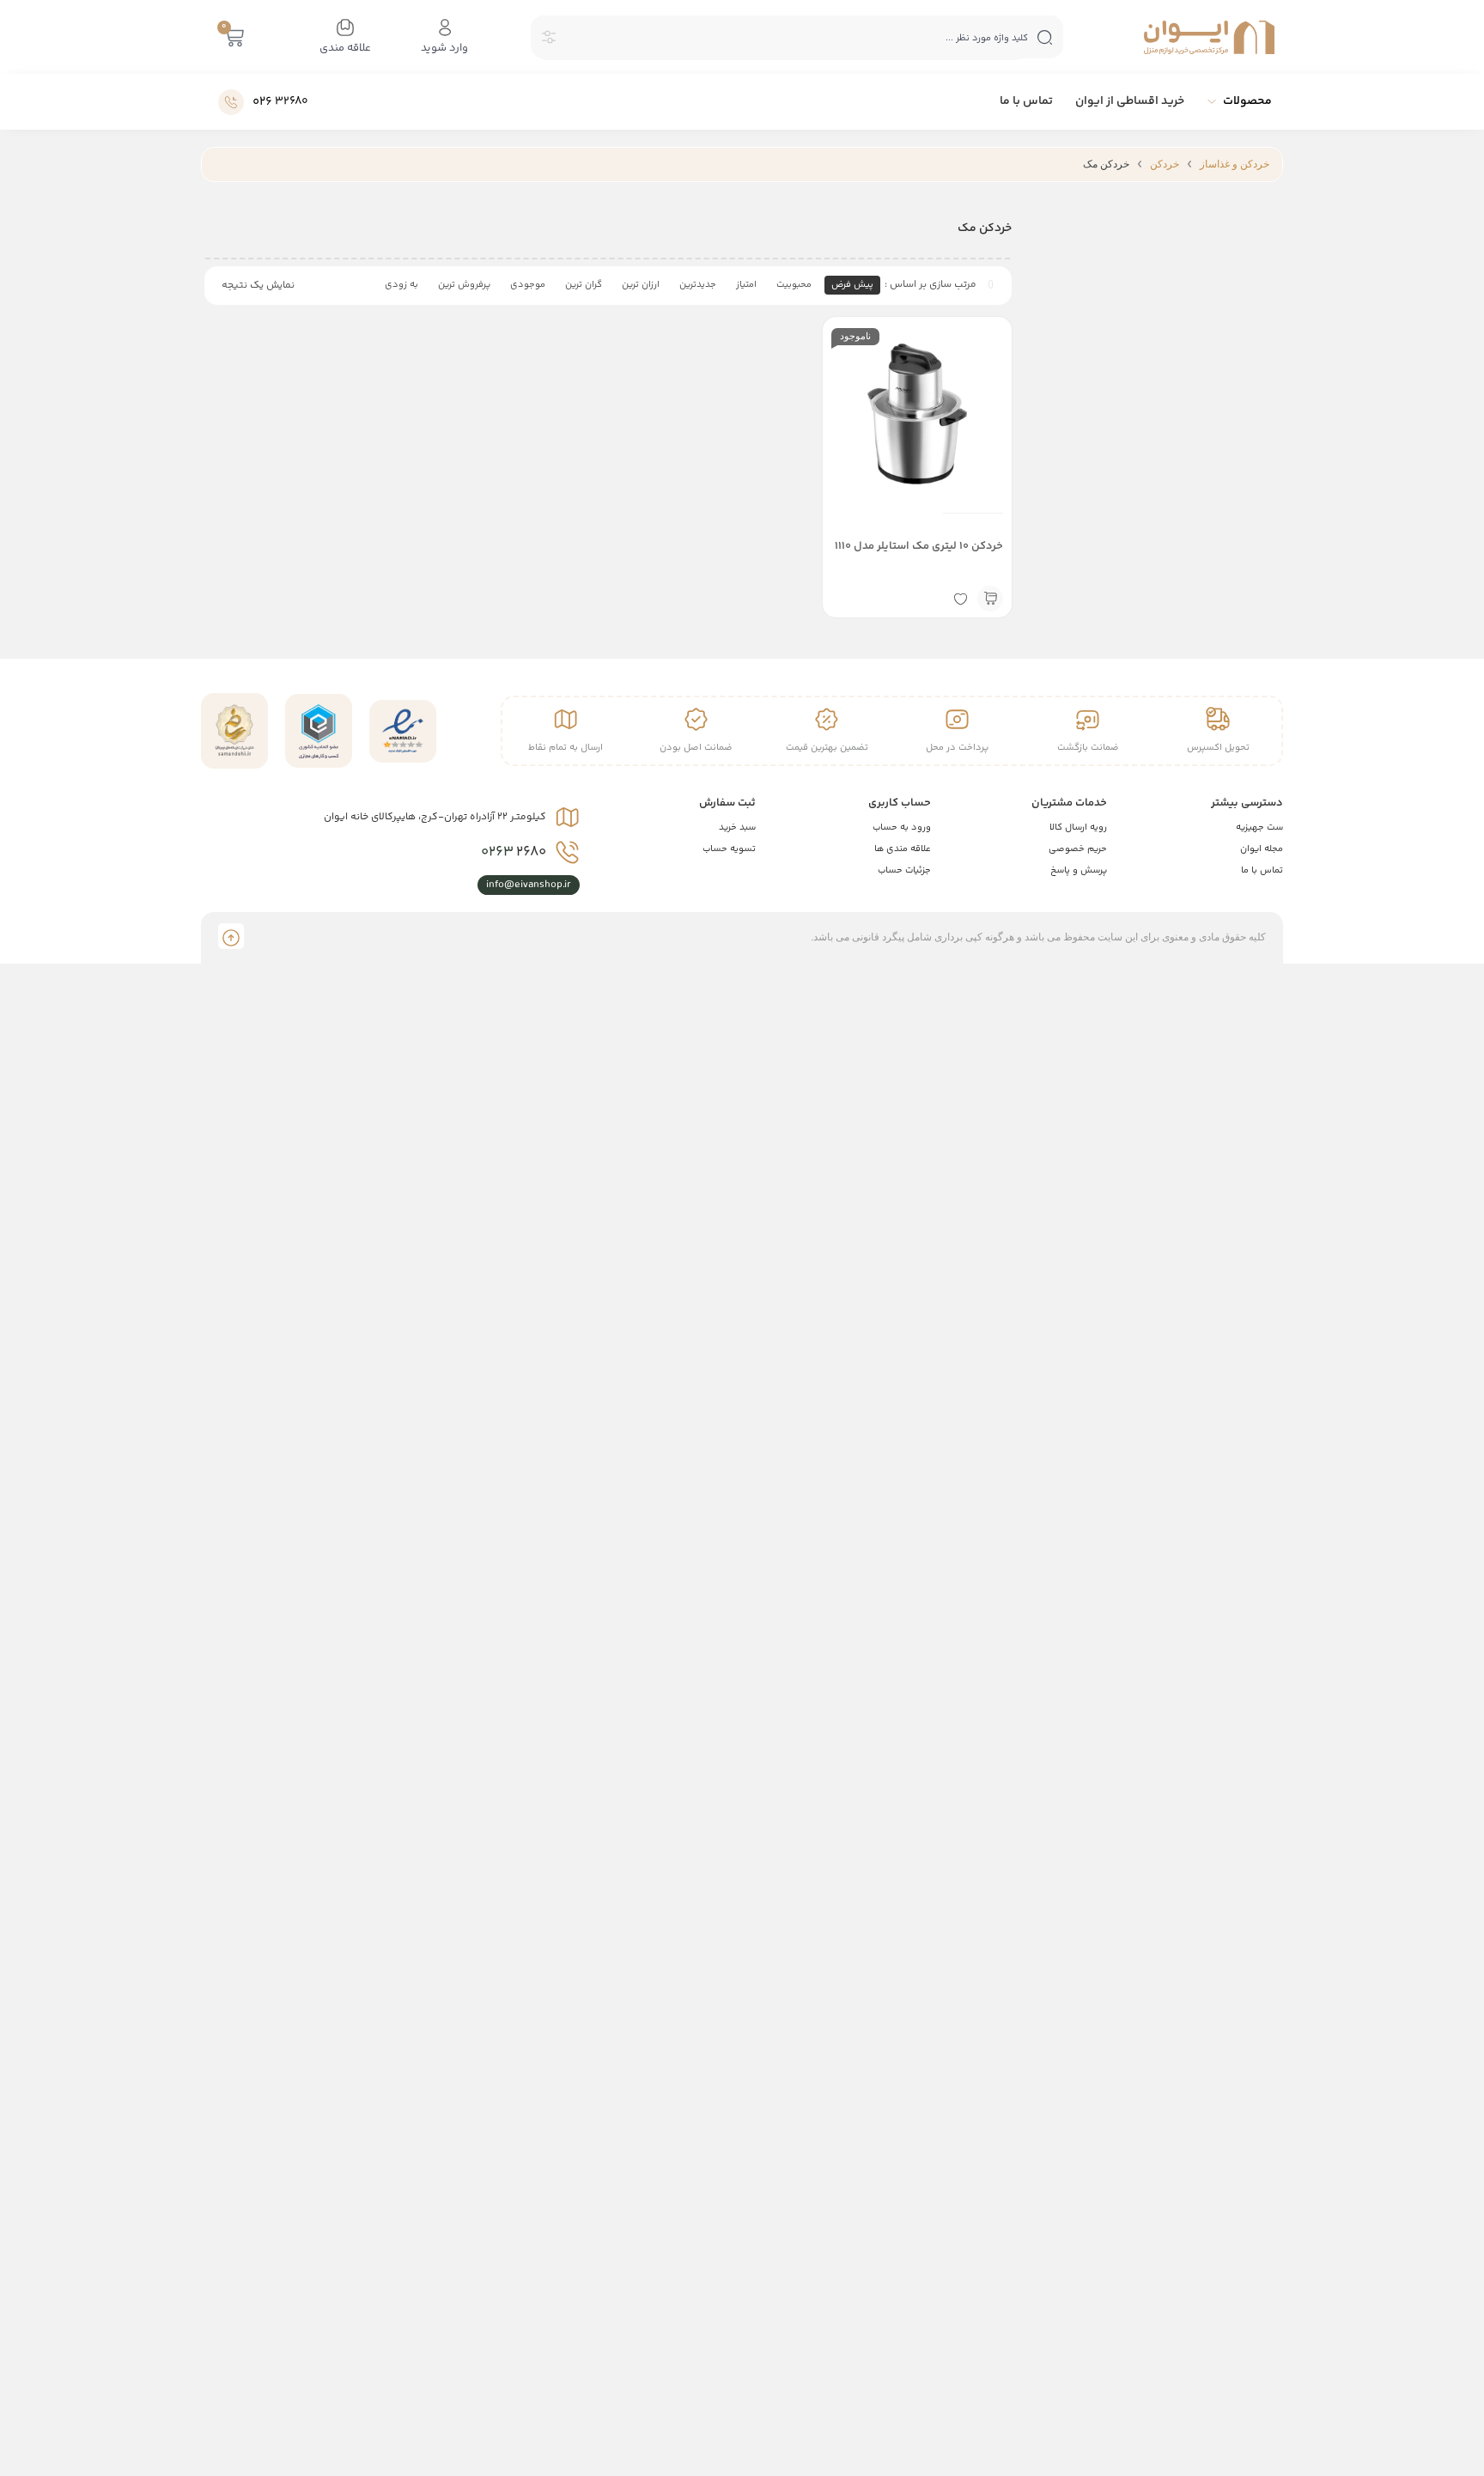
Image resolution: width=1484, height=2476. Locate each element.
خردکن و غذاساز (1235, 164)
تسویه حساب (729, 849)
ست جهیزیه (1259, 827)
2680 (514, 852)
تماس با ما (1262, 870)
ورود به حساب (902, 827)
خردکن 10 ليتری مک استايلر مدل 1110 (919, 546)
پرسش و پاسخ (1079, 870)
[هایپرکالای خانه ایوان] (1209, 37)
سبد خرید (737, 827)
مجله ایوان (1262, 849)
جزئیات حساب (904, 870)
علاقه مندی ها (903, 849)
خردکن (1165, 164)
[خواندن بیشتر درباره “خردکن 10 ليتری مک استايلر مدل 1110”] (990, 599)
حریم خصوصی (1078, 849)
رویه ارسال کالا (1078, 827)
